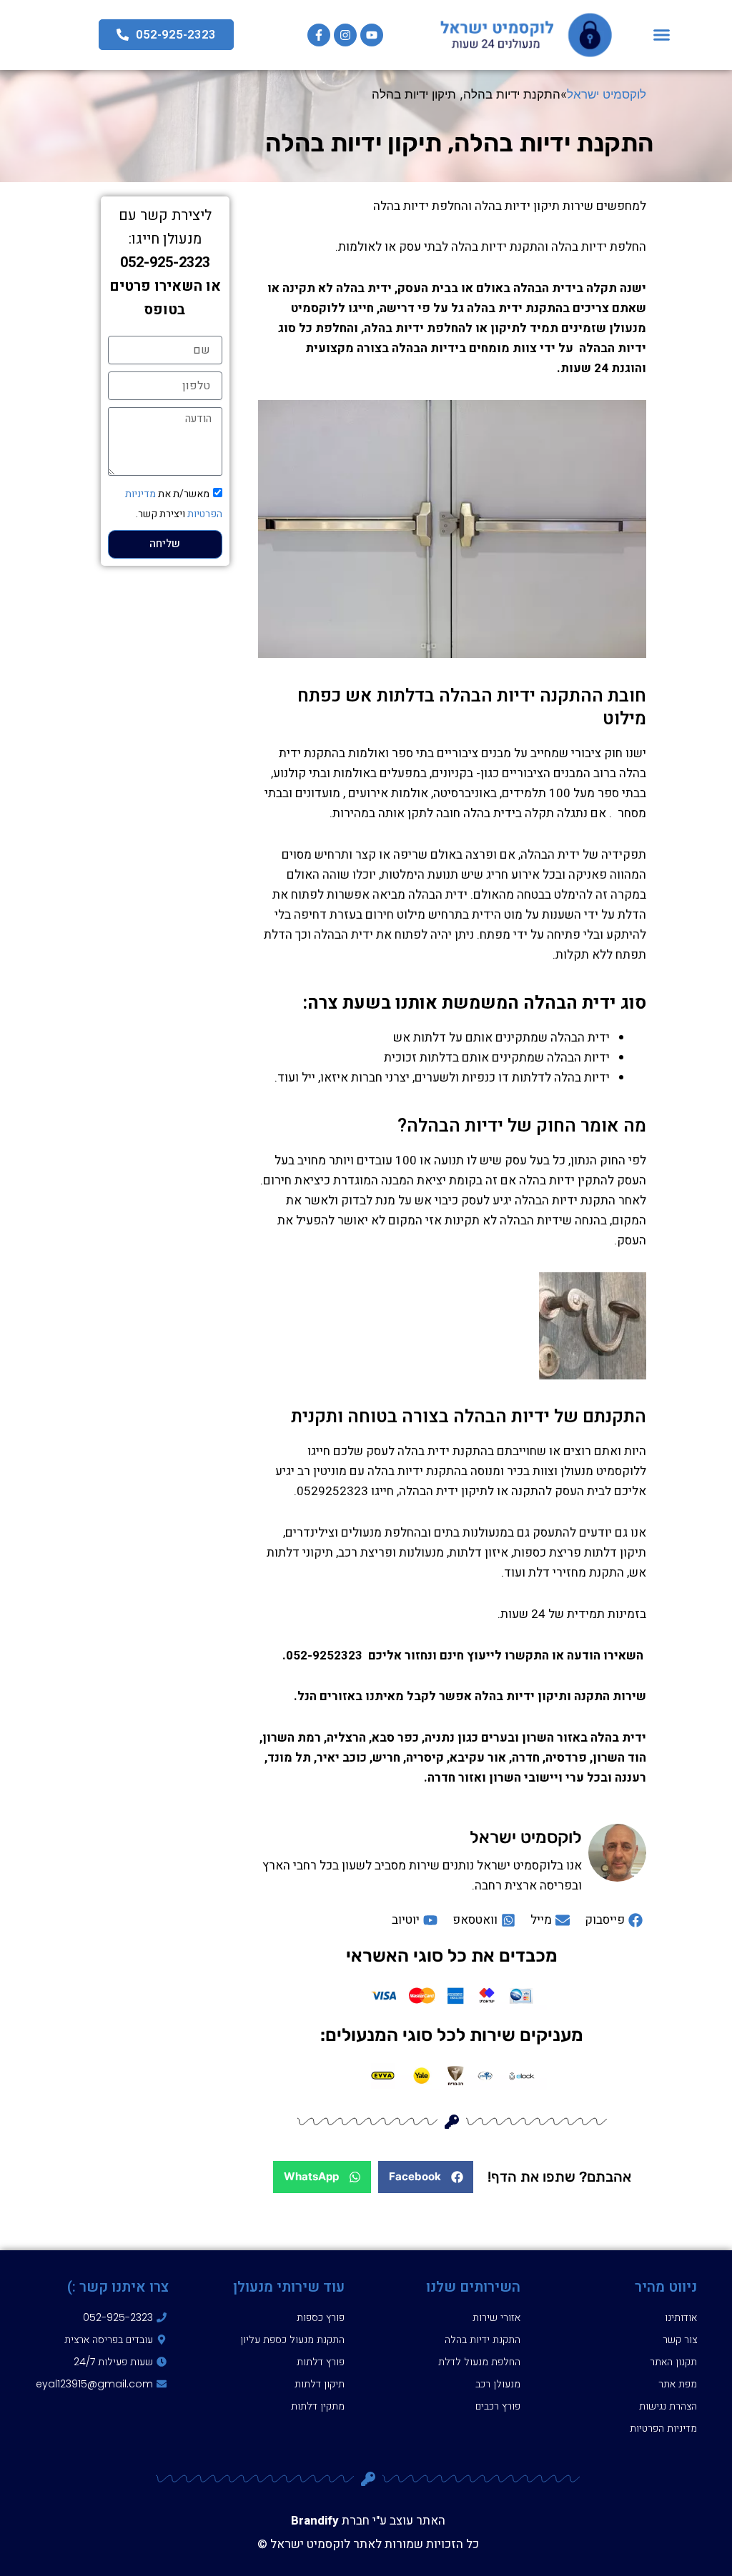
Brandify (315, 2521)
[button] (662, 35)
